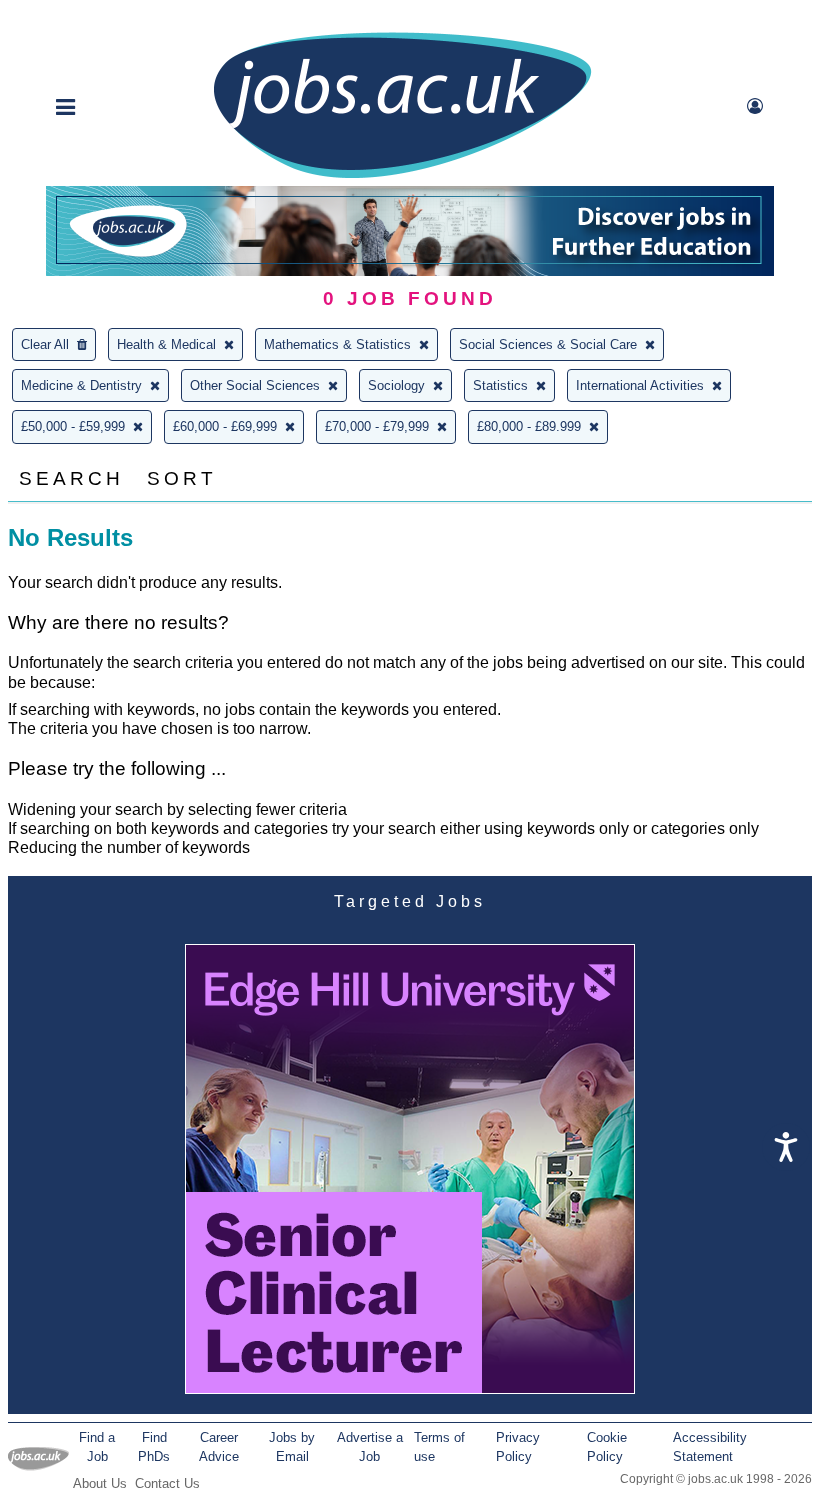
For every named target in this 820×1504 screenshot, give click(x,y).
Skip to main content (80, 17)
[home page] (402, 176)
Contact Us (167, 1483)
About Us (100, 1483)
